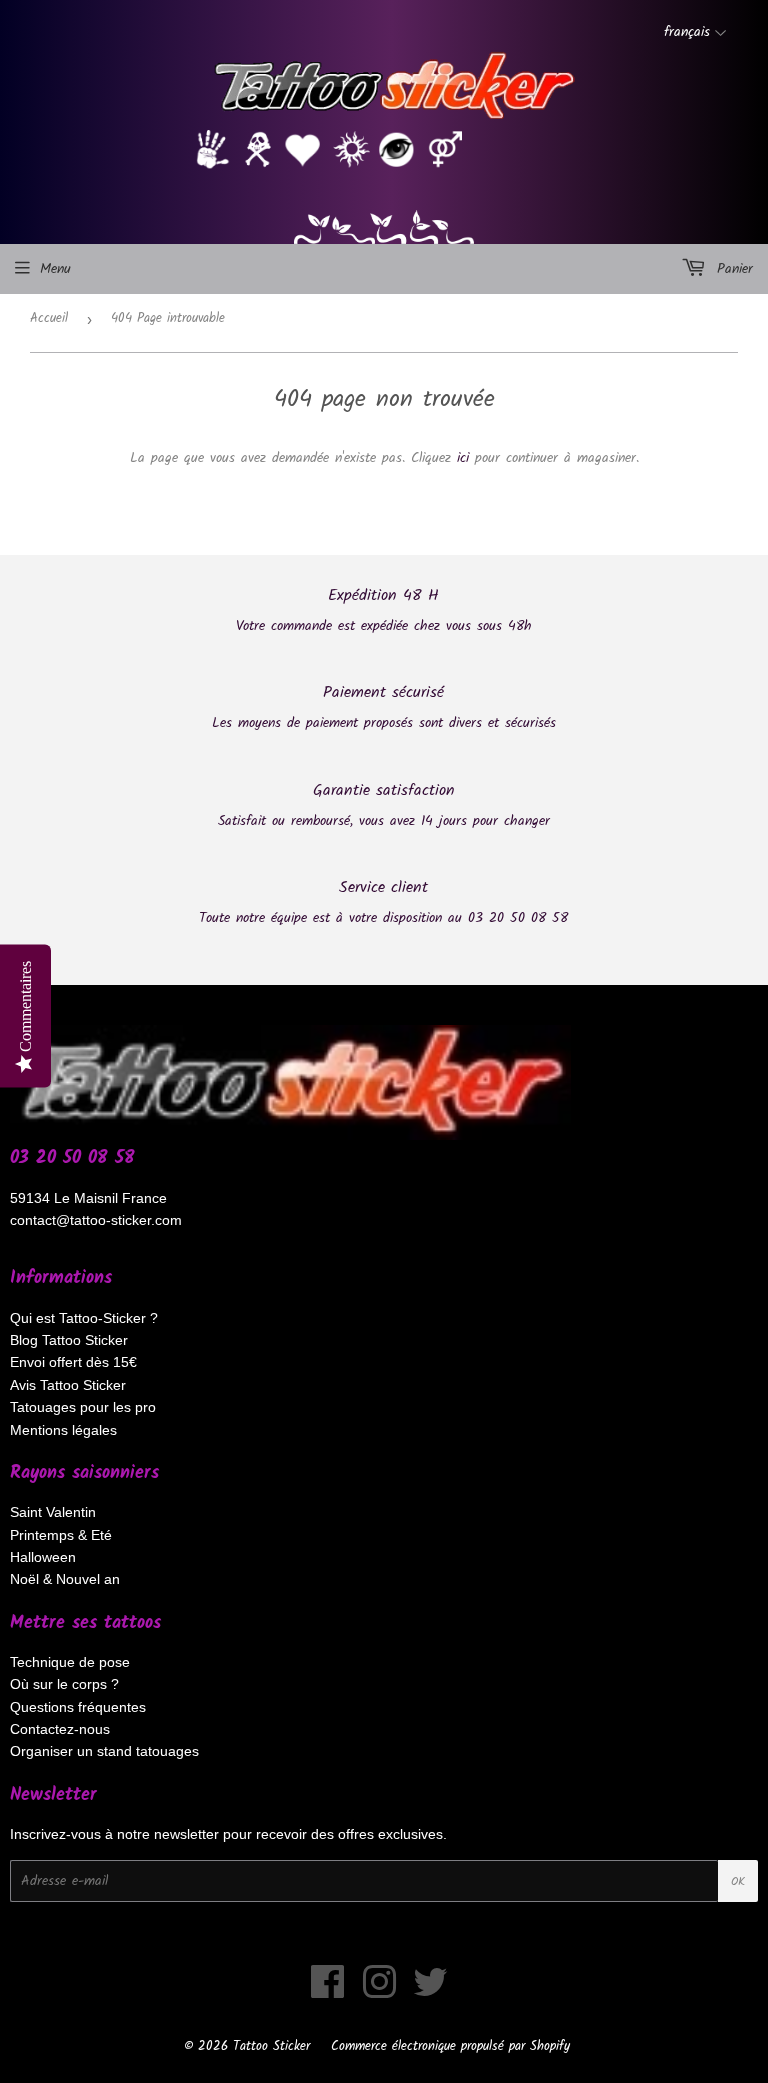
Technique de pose (70, 1662)
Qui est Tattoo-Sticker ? (84, 1318)
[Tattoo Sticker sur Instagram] (379, 1992)
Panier (732, 269)
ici (463, 458)
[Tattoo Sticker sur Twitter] (430, 1992)
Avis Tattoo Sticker (68, 1385)
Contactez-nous (60, 1729)
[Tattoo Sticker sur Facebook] (328, 1992)
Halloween (43, 1557)
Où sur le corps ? (64, 1684)
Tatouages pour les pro (83, 1407)
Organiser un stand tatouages (104, 1751)
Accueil (49, 318)
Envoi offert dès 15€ (73, 1362)
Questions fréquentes (78, 1707)
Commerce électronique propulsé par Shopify (450, 2046)
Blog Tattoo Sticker (69, 1340)
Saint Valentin (53, 1512)
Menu (55, 269)
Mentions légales (63, 1430)
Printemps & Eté (61, 1535)
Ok (738, 1881)
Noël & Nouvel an (65, 1579)
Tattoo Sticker (271, 2046)
